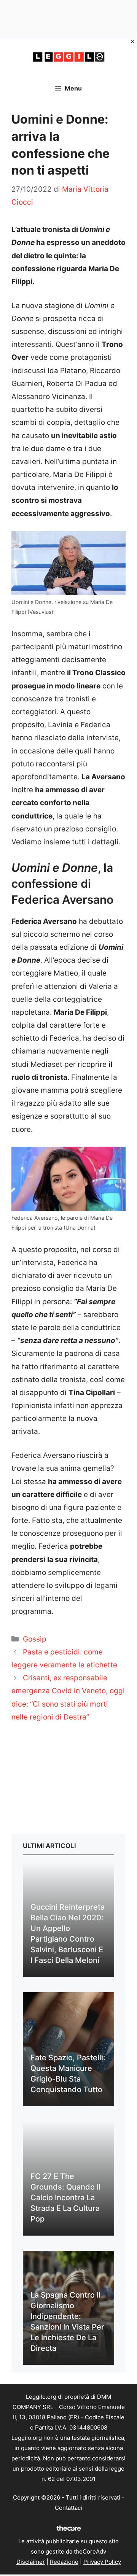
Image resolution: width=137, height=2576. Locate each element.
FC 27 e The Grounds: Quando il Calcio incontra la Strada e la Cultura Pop (65, 2198)
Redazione (64, 2562)
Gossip (35, 1639)
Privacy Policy (102, 2562)
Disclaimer (31, 2562)
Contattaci (68, 2508)
